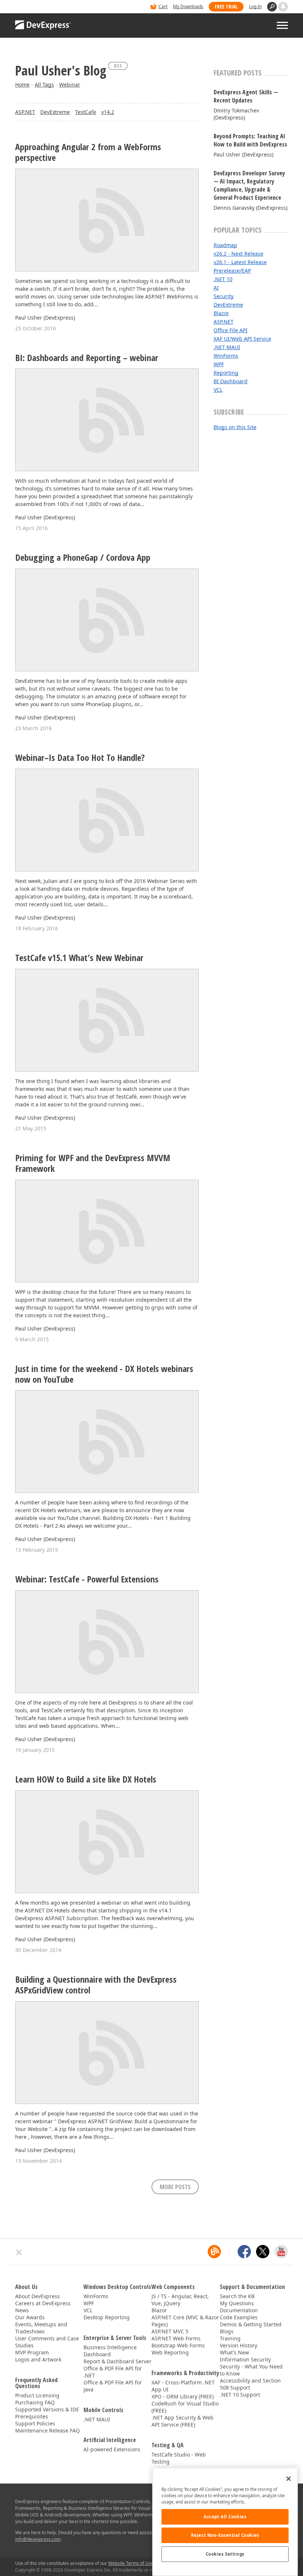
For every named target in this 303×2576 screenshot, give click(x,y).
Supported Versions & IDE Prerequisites (47, 2413)
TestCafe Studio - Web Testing (179, 2458)
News (22, 2310)
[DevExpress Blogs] (214, 2252)
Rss (118, 66)
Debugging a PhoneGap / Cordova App (83, 558)
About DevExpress (38, 2296)
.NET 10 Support (240, 2395)
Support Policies (35, 2423)
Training (230, 2338)
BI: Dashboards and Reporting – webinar (87, 358)
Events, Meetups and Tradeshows (41, 2328)
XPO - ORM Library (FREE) (183, 2396)
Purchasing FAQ (35, 2402)
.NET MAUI (227, 347)
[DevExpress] (38, 7)
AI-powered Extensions (112, 2449)
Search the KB (237, 2296)
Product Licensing (37, 2395)
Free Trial (226, 6)
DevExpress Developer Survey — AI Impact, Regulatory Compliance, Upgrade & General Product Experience (249, 185)
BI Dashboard (231, 381)
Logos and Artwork (38, 2359)
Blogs (227, 2331)
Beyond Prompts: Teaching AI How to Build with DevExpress (250, 140)
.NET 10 (223, 279)
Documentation (239, 2310)
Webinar (70, 85)
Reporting (226, 373)
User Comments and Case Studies (47, 2342)
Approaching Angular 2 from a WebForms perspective (88, 152)
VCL (218, 390)
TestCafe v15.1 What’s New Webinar (79, 958)
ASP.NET (25, 112)
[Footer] (19, 2252)
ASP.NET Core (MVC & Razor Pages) (185, 2321)
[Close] (289, 2479)
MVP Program (32, 2352)
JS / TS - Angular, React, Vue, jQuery (180, 2300)
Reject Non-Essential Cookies (225, 2535)
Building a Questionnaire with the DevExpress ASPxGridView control (96, 1985)
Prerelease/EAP (232, 271)
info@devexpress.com (38, 2539)
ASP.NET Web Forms (176, 2338)
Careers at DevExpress (43, 2303)
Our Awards (30, 2317)
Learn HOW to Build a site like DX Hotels (86, 1779)
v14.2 (108, 112)
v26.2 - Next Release (239, 254)
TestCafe (86, 112)
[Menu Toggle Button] (282, 25)
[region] (225, 2522)
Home (22, 85)
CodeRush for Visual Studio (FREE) (185, 2407)
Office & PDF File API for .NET (113, 2372)
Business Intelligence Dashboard (110, 2351)
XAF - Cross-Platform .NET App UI (183, 2386)
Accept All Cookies (225, 2517)
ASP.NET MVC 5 (170, 2331)
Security (224, 296)
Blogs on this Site (235, 427)
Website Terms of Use (131, 2563)
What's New (234, 2352)
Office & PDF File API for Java (113, 2386)
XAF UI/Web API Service (242, 339)
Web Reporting (170, 2352)
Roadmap (225, 245)
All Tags (44, 85)
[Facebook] (244, 2252)
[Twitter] (263, 2252)
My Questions (237, 2303)
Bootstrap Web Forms (178, 2345)
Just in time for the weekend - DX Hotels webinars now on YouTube (104, 1374)
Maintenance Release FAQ (47, 2430)
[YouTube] (281, 2252)
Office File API (231, 330)
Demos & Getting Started (251, 2324)
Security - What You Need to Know (251, 2370)
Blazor (221, 313)
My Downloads (188, 6)
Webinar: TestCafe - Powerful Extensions (87, 1579)
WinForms (226, 356)
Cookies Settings (225, 2554)
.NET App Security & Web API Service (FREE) (183, 2421)
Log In (255, 6)
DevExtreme (55, 112)
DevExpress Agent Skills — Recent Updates (246, 96)
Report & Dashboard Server (118, 2361)
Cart (163, 6)
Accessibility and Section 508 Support (250, 2384)
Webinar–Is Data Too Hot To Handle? (80, 758)
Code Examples (239, 2317)
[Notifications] (283, 7)
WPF (219, 364)
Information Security (245, 2359)
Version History (239, 2345)
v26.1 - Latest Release (240, 262)
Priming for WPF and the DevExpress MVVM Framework (93, 1163)
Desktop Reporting (107, 2317)
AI (216, 288)
